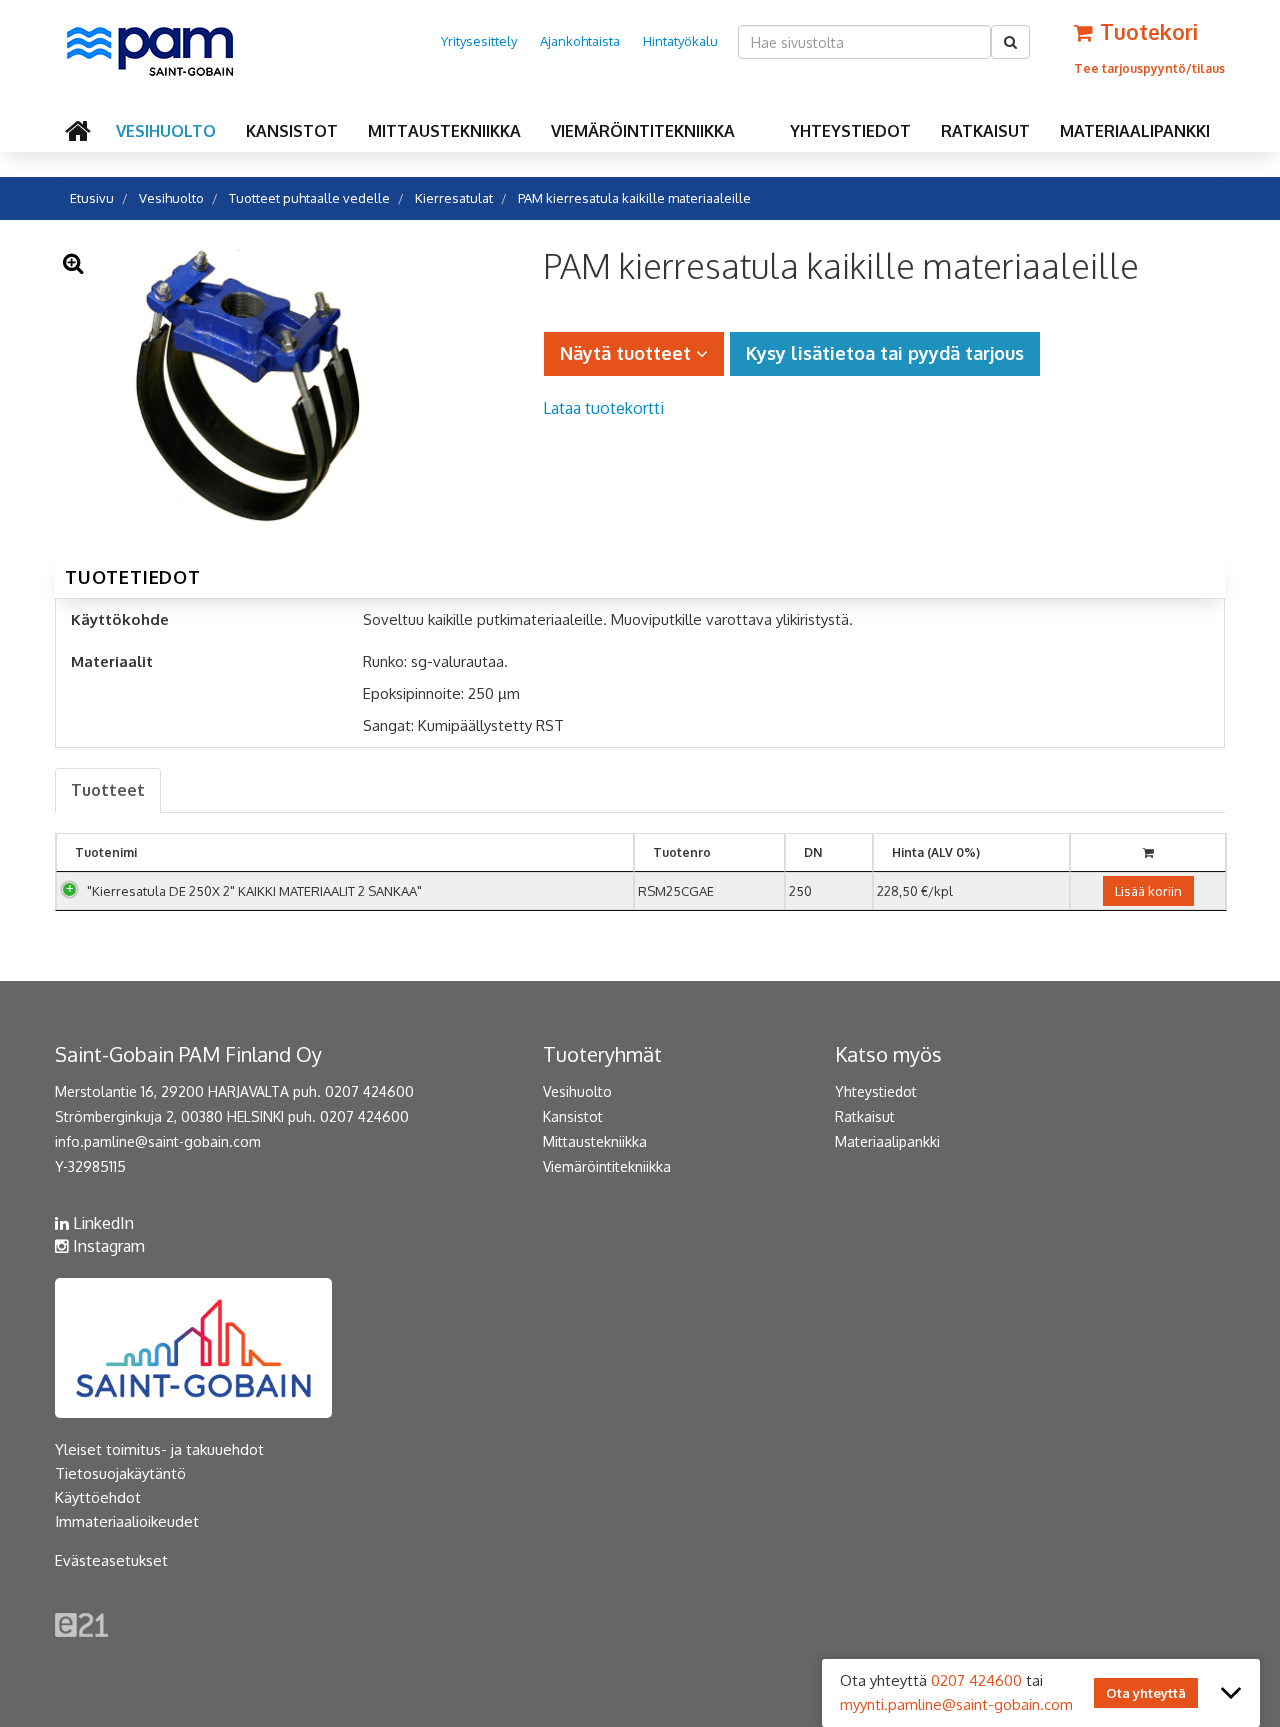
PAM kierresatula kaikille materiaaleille (634, 198)
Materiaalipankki (1135, 131)
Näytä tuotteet (628, 353)
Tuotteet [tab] (108, 790)
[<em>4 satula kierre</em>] (246, 389)
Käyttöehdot (98, 1497)
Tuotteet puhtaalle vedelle (309, 198)
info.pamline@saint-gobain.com (158, 1141)
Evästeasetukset (111, 1560)
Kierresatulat (454, 198)
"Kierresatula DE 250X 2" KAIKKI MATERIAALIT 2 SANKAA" (254, 891)
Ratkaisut (985, 131)
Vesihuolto (166, 131)
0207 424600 (976, 1680)
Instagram (107, 1246)
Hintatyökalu (680, 41)
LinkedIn (101, 1223)
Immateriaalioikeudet (127, 1521)
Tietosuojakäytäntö (120, 1473)
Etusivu (92, 198)
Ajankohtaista (580, 41)
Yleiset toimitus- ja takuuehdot (159, 1449)
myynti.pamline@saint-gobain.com (956, 1704)
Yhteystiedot (850, 131)
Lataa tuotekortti (603, 408)
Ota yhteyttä (1146, 1693)
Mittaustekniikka (444, 131)
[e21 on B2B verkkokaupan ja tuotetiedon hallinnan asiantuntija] (81, 1623)
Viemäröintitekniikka (643, 131)
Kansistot (292, 131)
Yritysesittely (479, 41)
